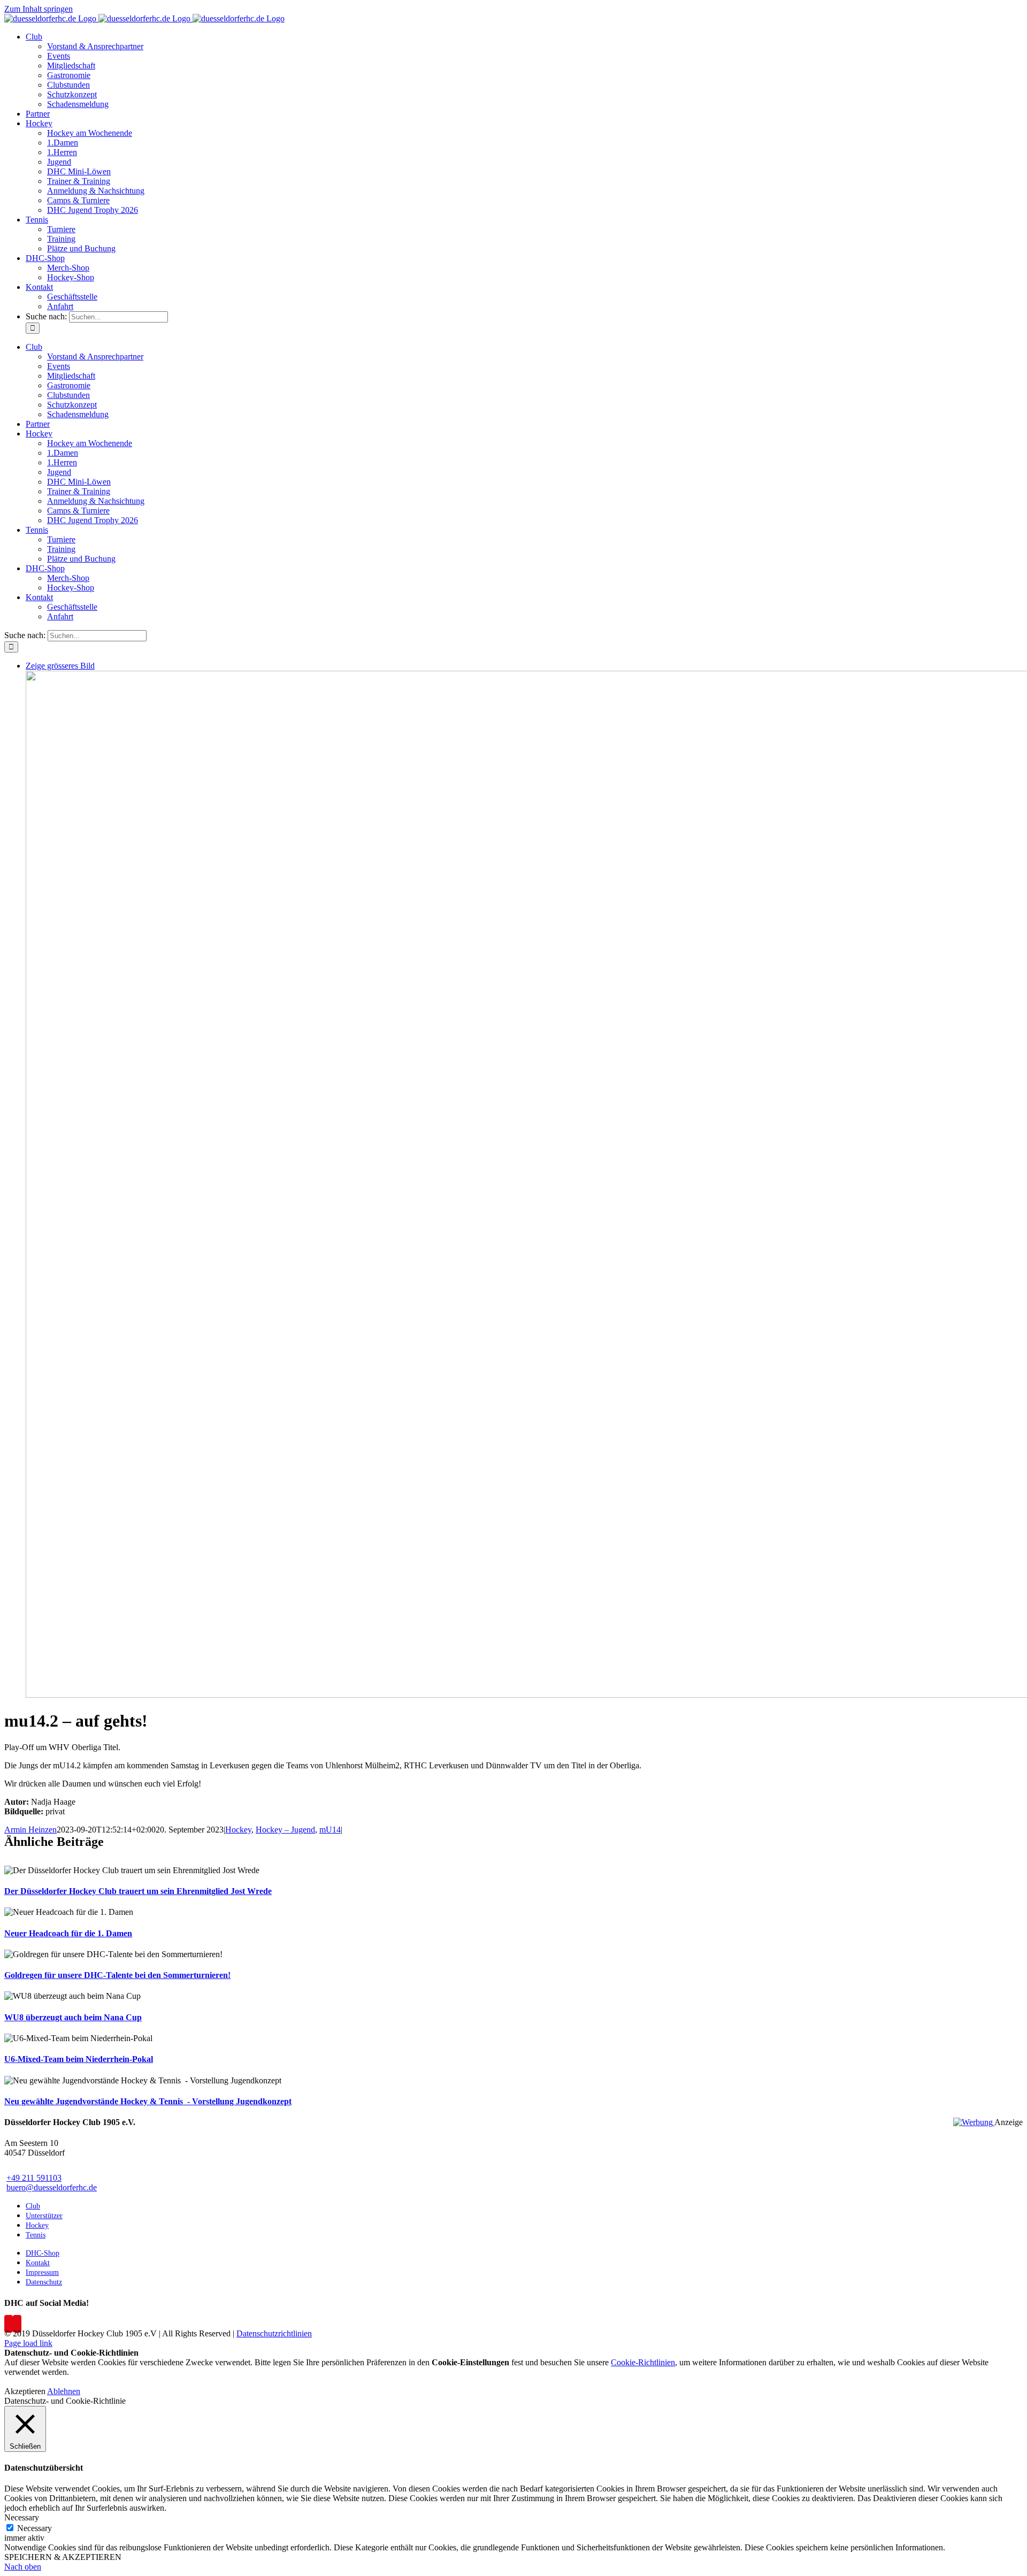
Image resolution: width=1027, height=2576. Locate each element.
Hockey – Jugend (285, 1830)
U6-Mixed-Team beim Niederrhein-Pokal (79, 2059)
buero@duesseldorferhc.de (52, 2187)
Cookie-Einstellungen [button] (470, 2362)
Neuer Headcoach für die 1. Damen (68, 1933)
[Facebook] (9, 2324)
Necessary (35, 2528)
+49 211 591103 (34, 2178)
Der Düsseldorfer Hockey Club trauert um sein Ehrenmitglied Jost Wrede (138, 1891)
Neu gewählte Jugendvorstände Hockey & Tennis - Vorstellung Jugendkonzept (148, 2101)
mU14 (330, 1830)
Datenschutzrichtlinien (274, 2333)
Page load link (28, 2343)
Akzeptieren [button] (25, 2391)
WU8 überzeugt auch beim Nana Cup (73, 2017)
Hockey (238, 1830)
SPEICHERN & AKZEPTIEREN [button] (63, 2557)
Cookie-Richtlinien (643, 2362)
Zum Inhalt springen (39, 9)
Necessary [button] (22, 2517)
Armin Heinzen (30, 1830)
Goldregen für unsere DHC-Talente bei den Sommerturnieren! (117, 1975)
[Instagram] (17, 2324)
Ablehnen (64, 2391)
